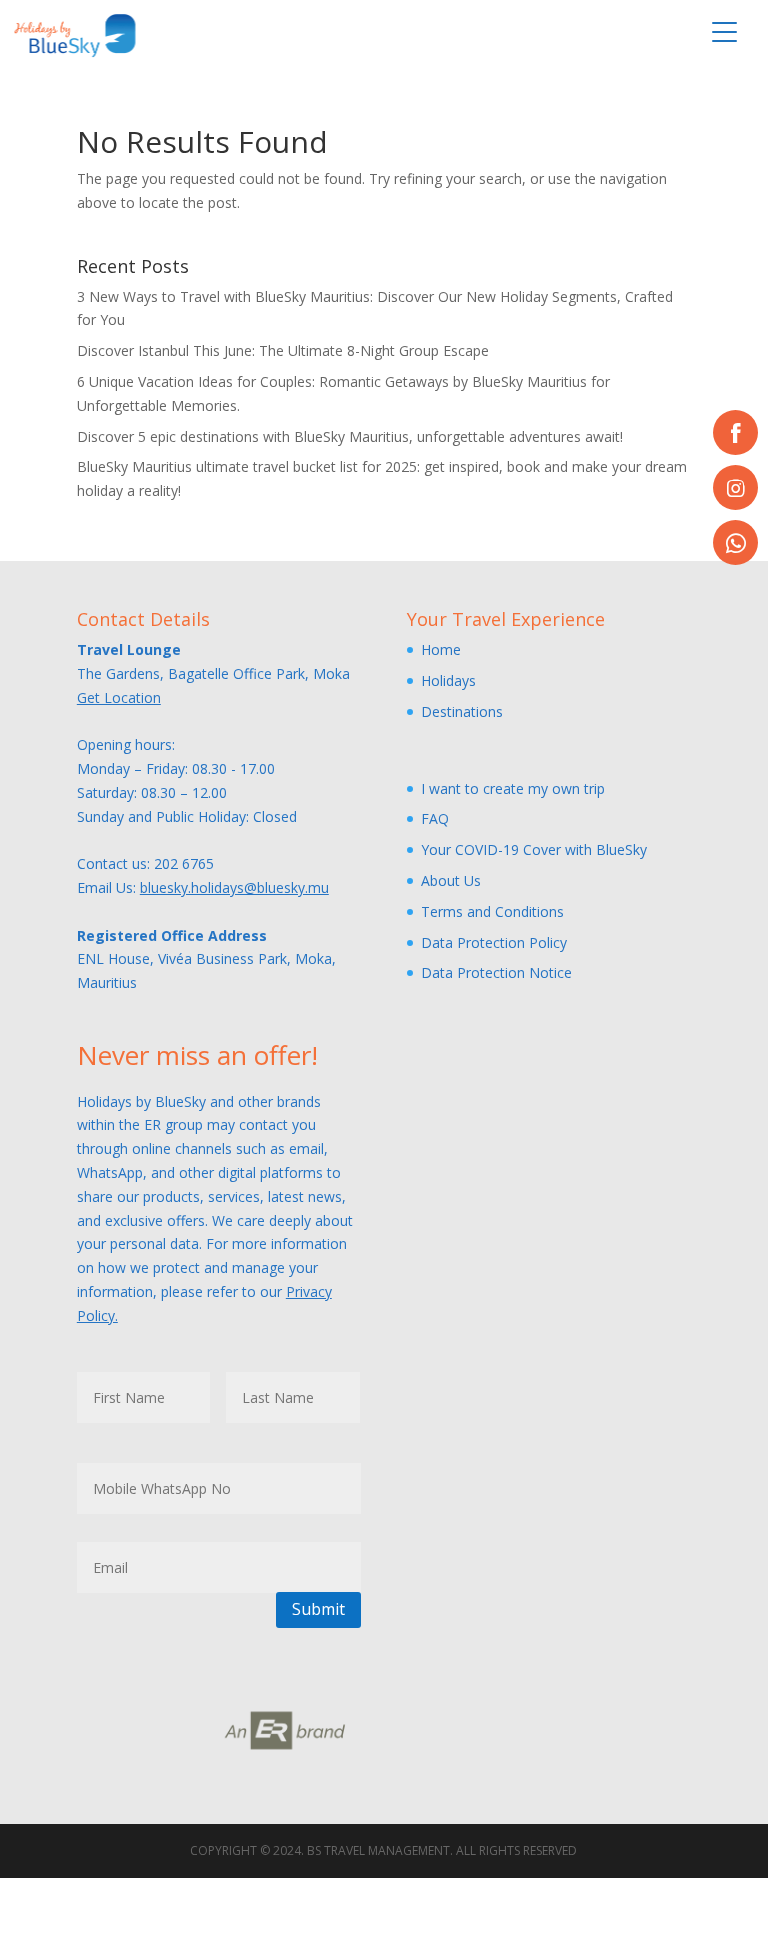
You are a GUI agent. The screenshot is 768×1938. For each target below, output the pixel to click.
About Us (451, 880)
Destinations (462, 711)
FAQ (435, 818)
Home (441, 649)
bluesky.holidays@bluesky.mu (234, 887)
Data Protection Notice (496, 972)
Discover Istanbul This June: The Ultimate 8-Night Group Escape (283, 350)
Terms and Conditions (492, 911)
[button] (724, 32)
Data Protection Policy (494, 942)
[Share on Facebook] (735, 432)
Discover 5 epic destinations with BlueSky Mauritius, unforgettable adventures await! (350, 436)
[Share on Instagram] (735, 487)
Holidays (448, 680)
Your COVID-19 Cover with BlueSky (534, 849)
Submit (318, 1609)
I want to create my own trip (513, 788)
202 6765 (184, 863)
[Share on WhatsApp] (735, 542)
